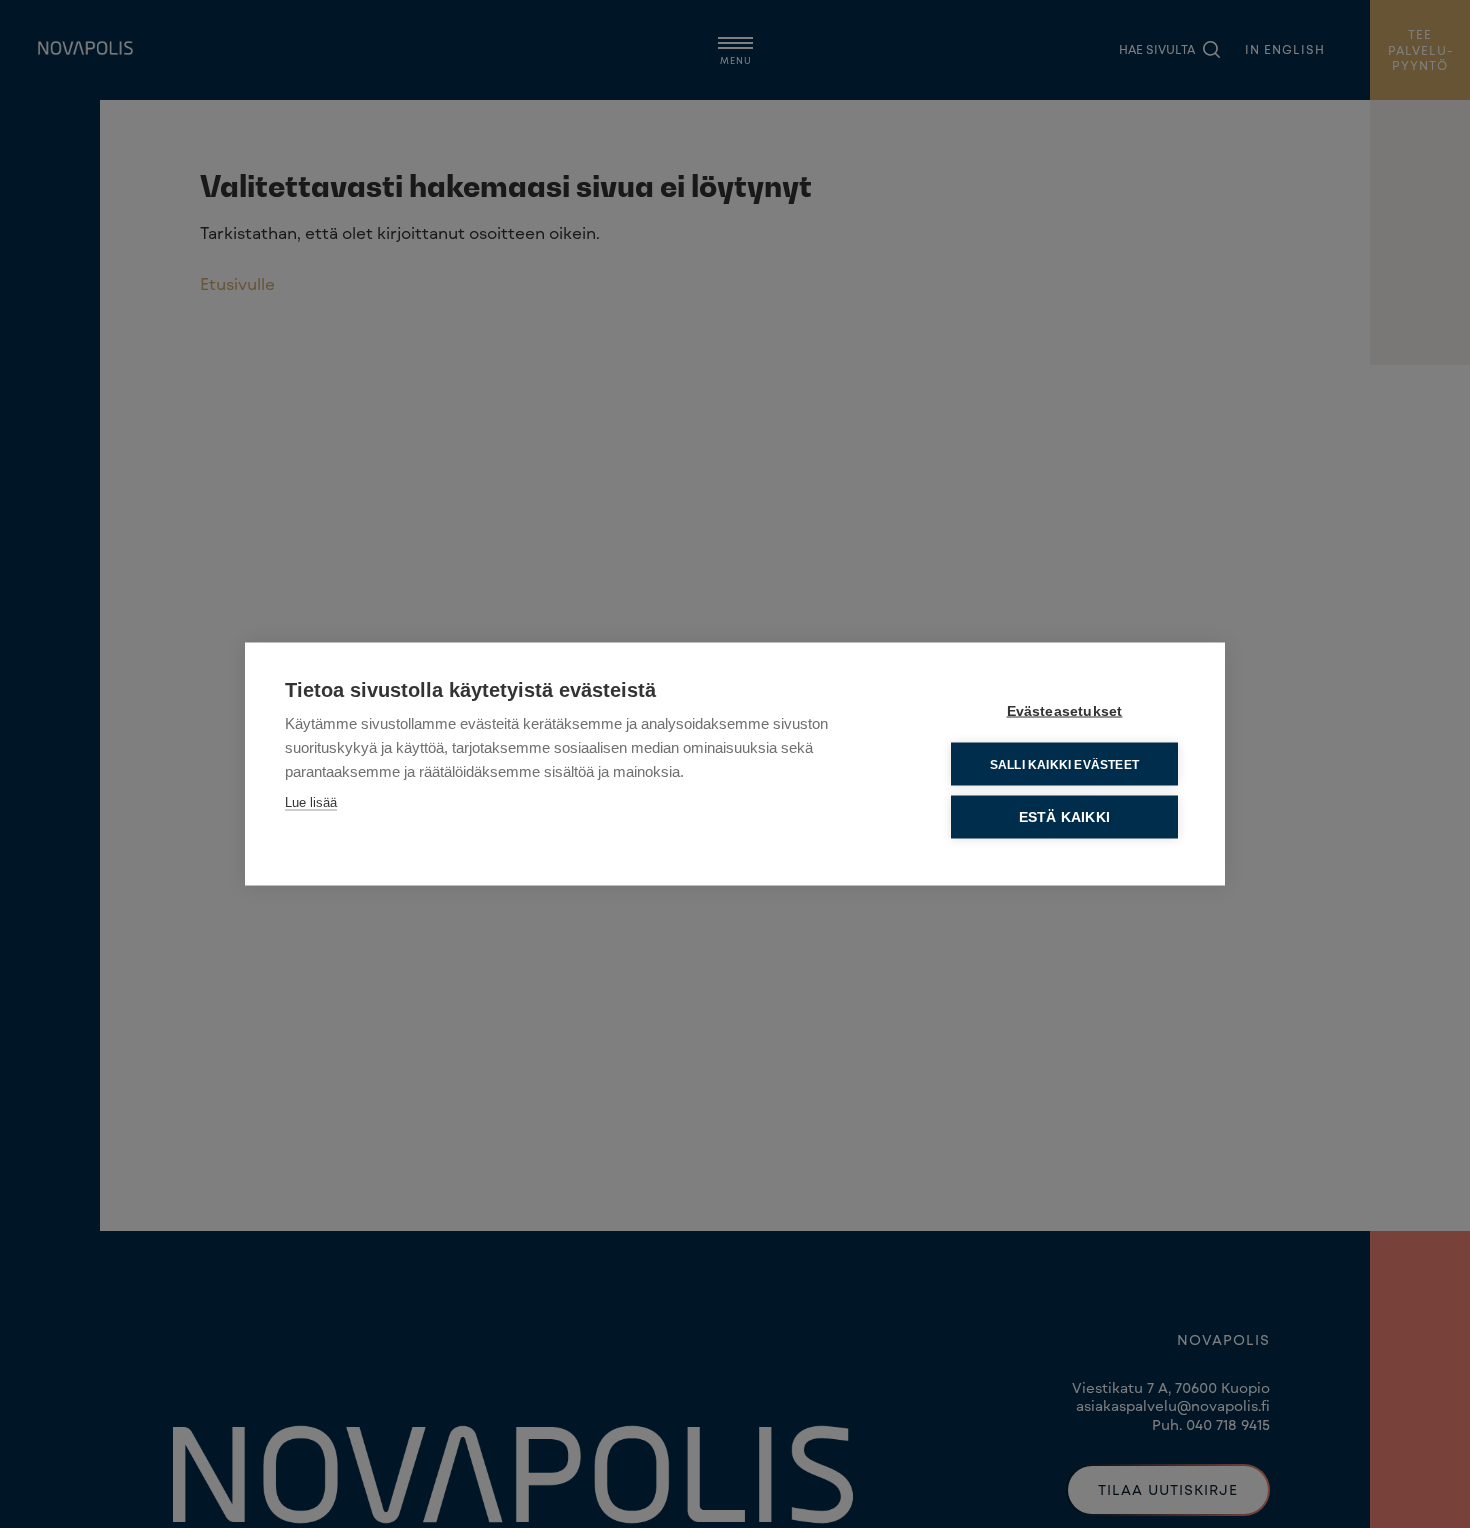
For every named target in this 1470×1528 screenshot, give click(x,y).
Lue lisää (311, 802)
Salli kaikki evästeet (1064, 764)
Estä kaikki (1064, 817)
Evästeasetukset (1065, 711)
